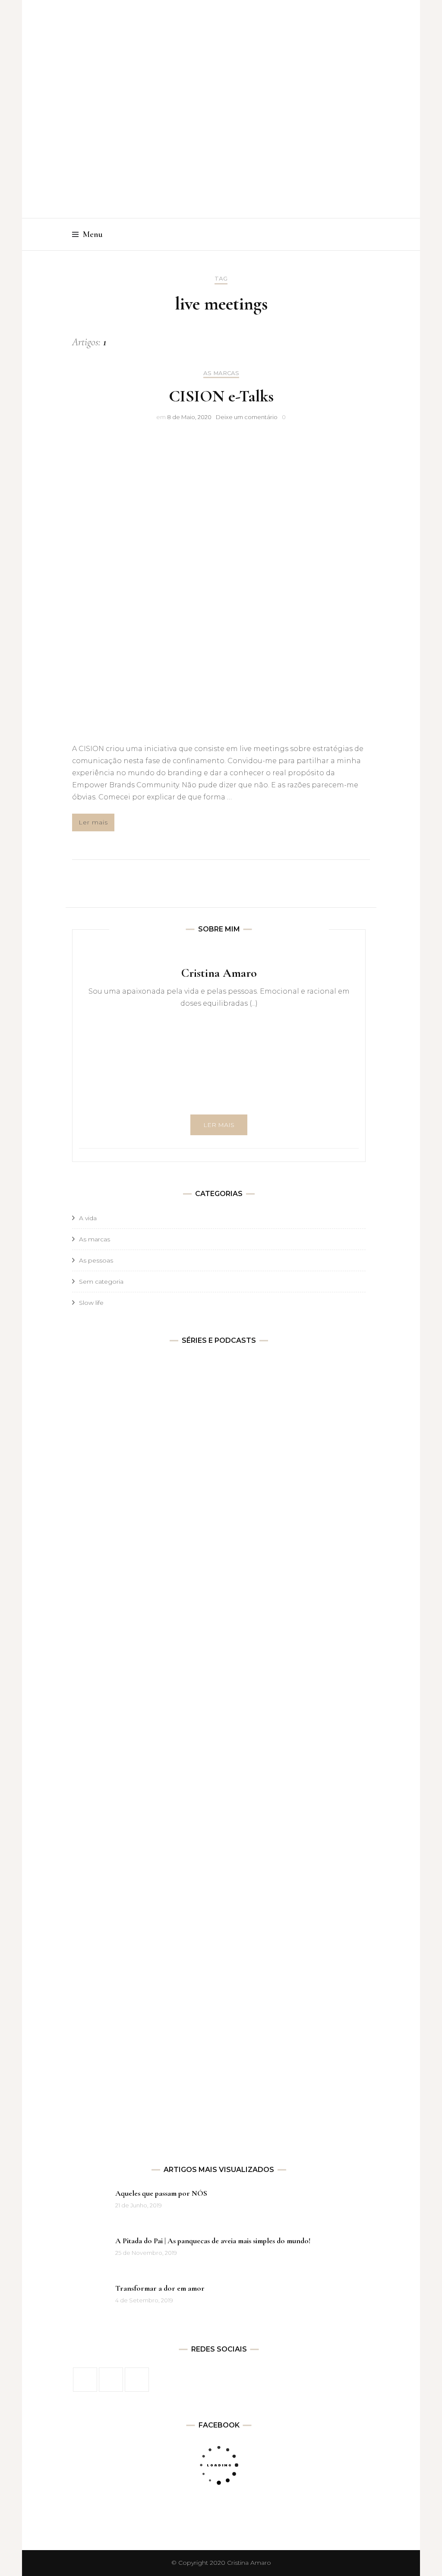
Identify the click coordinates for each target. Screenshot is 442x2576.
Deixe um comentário (247, 417)
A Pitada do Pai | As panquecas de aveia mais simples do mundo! (213, 2241)
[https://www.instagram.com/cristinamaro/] (111, 2380)
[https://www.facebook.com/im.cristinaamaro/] (85, 2380)
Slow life (91, 1303)
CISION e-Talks (221, 396)
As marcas (221, 373)
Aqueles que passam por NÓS (161, 2193)
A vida (88, 1218)
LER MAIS (219, 1125)
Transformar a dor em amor (160, 2288)
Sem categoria (101, 1282)
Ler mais (93, 822)
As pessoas (96, 1260)
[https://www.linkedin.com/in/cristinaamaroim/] (137, 2380)
